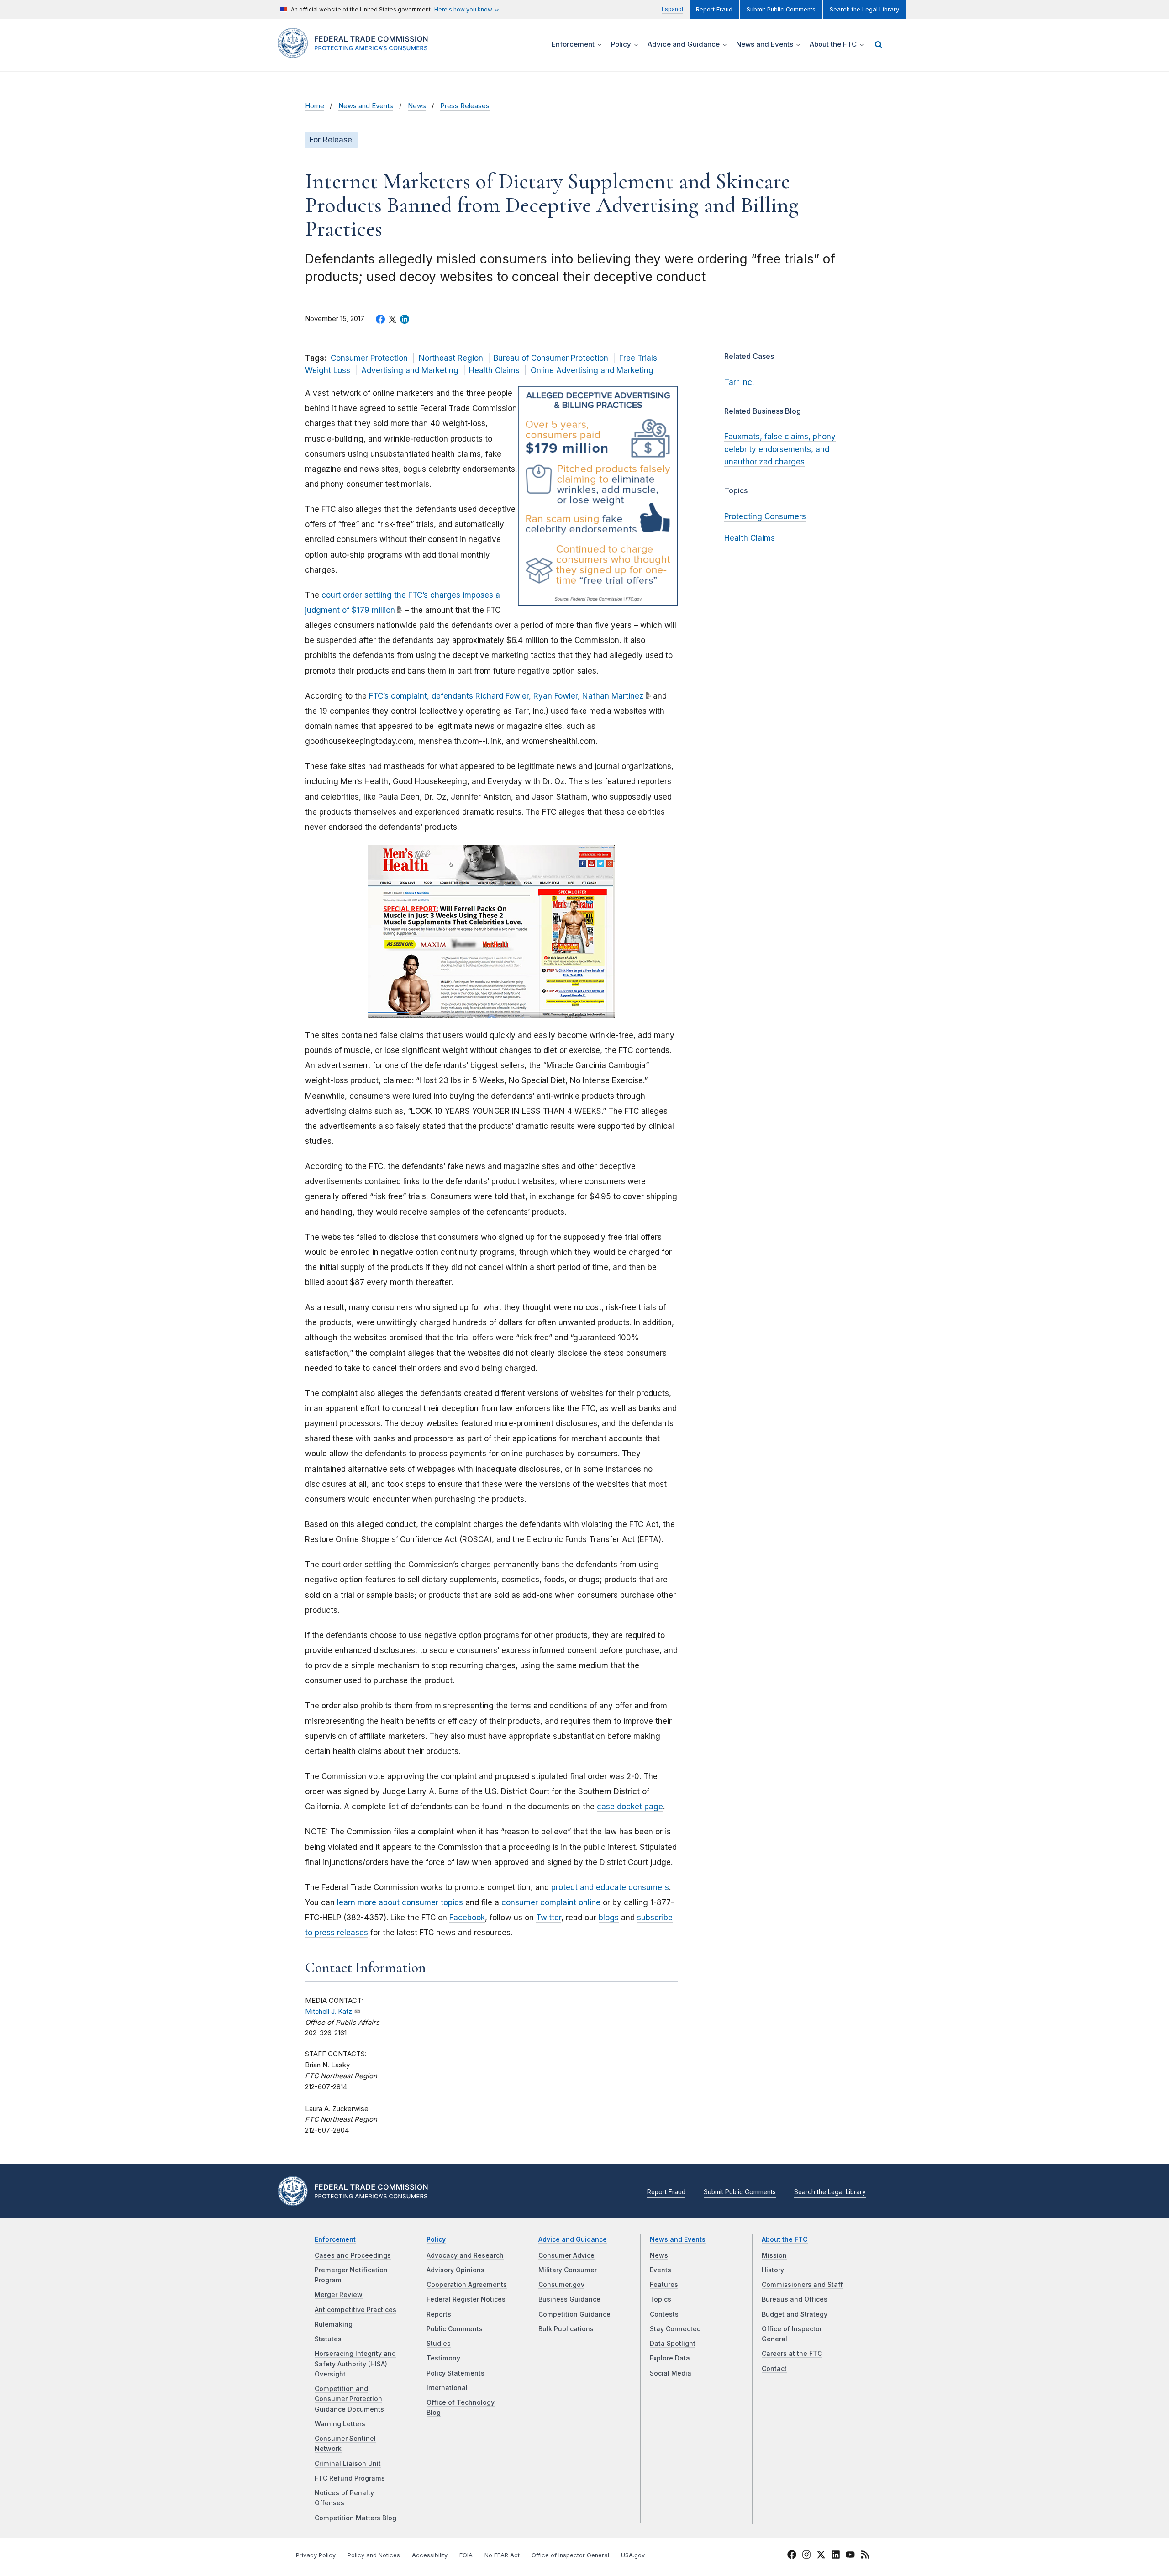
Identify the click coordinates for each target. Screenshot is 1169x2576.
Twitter (549, 1918)
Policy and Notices (374, 2555)
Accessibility (430, 2555)
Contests (664, 2314)
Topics (661, 2299)
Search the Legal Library (864, 9)
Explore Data (670, 2358)
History (773, 2270)
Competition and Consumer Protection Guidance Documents (349, 2399)
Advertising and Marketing (410, 370)
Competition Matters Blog (355, 2518)
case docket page (630, 1807)
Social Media (671, 2373)
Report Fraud (714, 9)
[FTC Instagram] (806, 2556)
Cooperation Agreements (467, 2285)
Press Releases (465, 106)
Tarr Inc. (739, 382)
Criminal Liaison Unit (348, 2464)
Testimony (443, 2358)
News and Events (366, 106)
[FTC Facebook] (792, 2556)
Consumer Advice (566, 2255)
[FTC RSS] (865, 2556)
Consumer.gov (561, 2285)
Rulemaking (334, 2324)
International (447, 2388)
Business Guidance (569, 2299)
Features (664, 2285)
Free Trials (638, 358)
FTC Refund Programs (350, 2478)
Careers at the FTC (792, 2354)
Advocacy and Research (465, 2255)
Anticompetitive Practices (355, 2310)
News (417, 106)
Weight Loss (328, 370)
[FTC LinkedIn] (836, 2556)
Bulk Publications (566, 2329)
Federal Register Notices (466, 2299)
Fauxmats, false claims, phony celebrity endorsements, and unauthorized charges (780, 449)
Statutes (328, 2339)
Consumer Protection (369, 358)
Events (661, 2270)
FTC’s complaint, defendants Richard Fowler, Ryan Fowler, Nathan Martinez (506, 696)
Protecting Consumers (765, 516)
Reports (439, 2314)
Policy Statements (455, 2373)
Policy (436, 2239)
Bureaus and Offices (795, 2299)
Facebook (467, 1918)
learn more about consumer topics (400, 1902)
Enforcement (335, 2239)
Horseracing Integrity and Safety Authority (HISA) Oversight (355, 2364)
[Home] (356, 53)
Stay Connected (675, 2329)
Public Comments (455, 2329)
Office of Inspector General (570, 2555)
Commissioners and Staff (802, 2285)
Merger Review (339, 2295)
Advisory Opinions (455, 2270)
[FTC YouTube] (850, 2556)
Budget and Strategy (795, 2314)
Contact (774, 2369)
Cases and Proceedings (353, 2255)
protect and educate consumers (610, 1887)
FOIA (466, 2555)
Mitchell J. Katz (329, 2012)
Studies (439, 2344)
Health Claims (494, 370)
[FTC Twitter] (821, 2555)
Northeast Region (451, 358)
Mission (774, 2255)
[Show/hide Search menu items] (879, 45)
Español (672, 9)
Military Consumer (568, 2270)
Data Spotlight (673, 2344)
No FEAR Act (502, 2555)
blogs (609, 1918)
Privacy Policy (316, 2555)
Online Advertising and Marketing (592, 370)
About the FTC (785, 2239)
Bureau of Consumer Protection (551, 358)
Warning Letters (340, 2424)
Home (315, 106)
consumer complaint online (551, 1902)
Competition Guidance (574, 2314)
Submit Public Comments (781, 9)
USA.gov (633, 2555)
